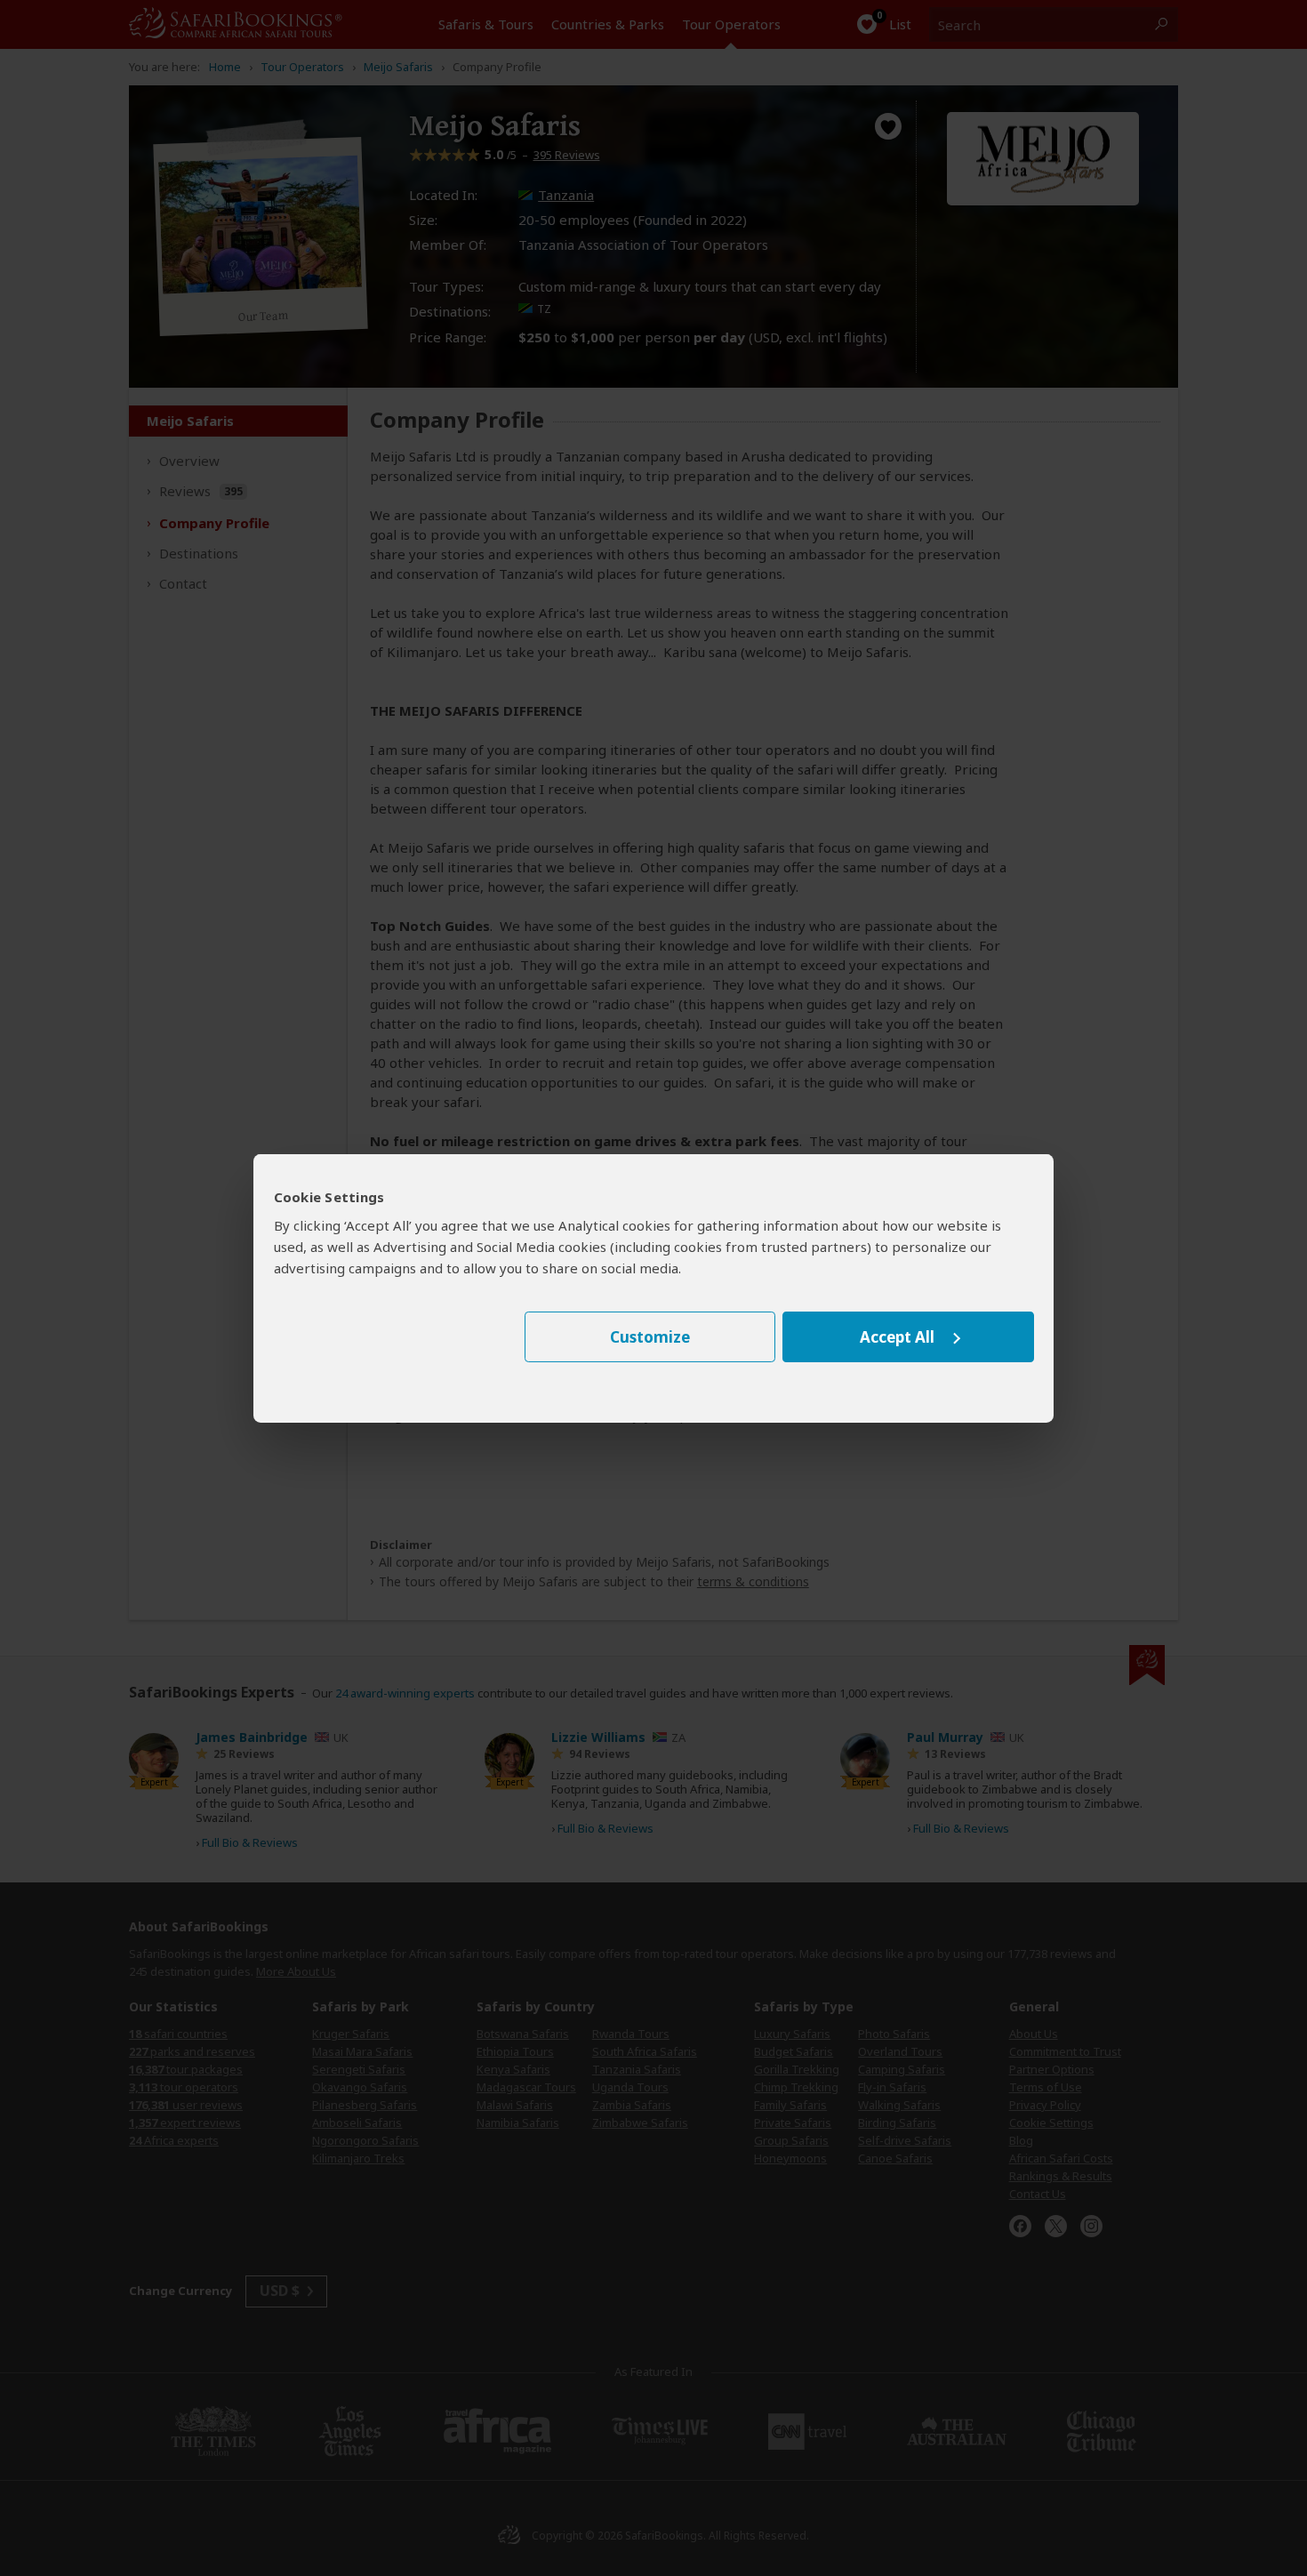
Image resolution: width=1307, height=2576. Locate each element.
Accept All (897, 1337)
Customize (650, 1337)
